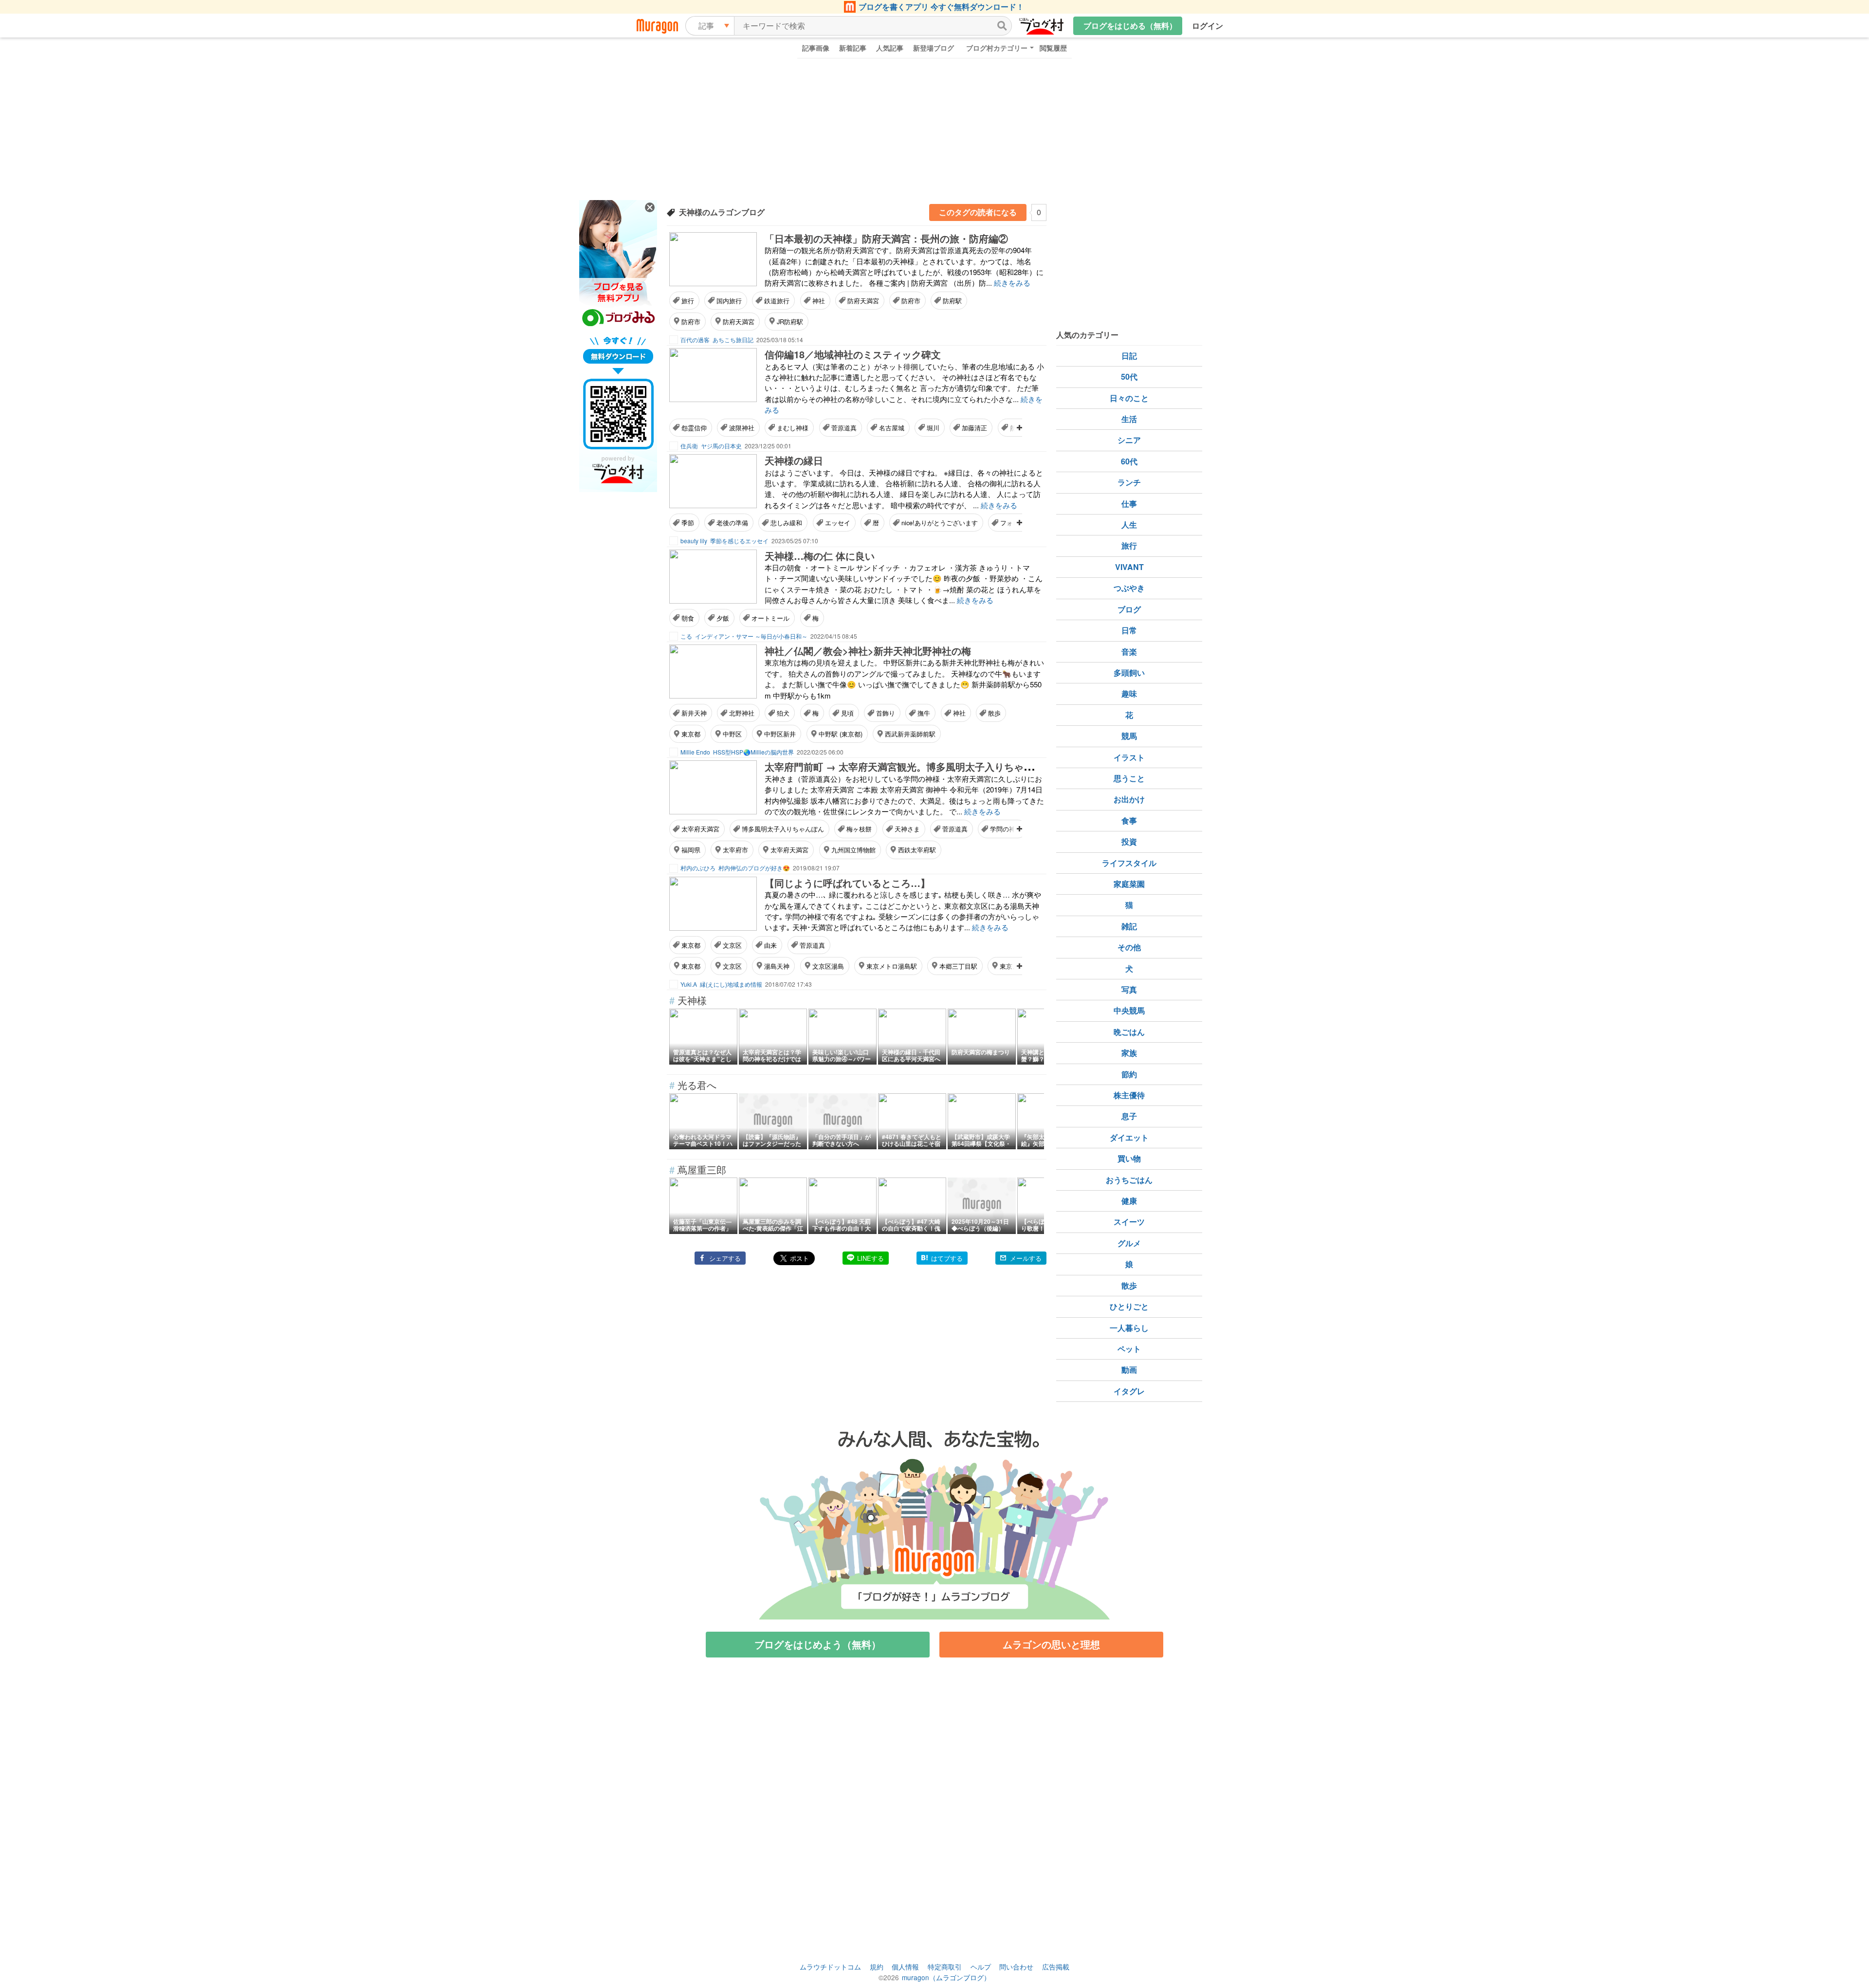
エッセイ (838, 523)
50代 (1129, 377)
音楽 (1129, 652)
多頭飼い (1129, 672)
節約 (1129, 1074)
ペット (1129, 1349)
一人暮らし (1129, 1328)
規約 (877, 1967)
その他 (1129, 947)
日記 (1129, 356)
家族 (1129, 1053)
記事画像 (816, 48)
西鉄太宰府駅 (917, 850)
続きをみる (1012, 283)
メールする (1026, 1258)
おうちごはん (1129, 1180)
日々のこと (1129, 398)
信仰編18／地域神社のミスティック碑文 (853, 354)
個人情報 (905, 1967)
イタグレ (1129, 1391)
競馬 (1129, 736)
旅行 (688, 301)
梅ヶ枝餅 (859, 829)
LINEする (870, 1258)
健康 (1129, 1201)
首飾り (886, 713)
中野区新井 (780, 734)
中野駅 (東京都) (841, 734)
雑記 (1129, 926)
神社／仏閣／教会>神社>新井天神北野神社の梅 (868, 651)
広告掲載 (1056, 1967)
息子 (1129, 1116)
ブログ (1129, 609)
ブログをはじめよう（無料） (818, 1644)
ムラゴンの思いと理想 (1051, 1644)
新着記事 (853, 48)
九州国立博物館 (853, 850)
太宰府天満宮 (700, 829)
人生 (1129, 525)
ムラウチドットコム (830, 1967)
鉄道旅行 (777, 301)
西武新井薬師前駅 (910, 734)
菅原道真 (844, 428)
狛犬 (783, 713)
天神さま (907, 829)
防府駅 (952, 301)
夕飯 (723, 618)
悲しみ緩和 (786, 523)
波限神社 (742, 428)
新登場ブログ (934, 48)
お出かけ (1129, 799)
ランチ (1129, 482)
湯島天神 (777, 966)
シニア (1129, 440)
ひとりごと (1129, 1306)
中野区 (732, 734)
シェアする (725, 1258)
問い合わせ (1016, 1967)
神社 (819, 301)
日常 (1129, 630)
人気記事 (890, 48)
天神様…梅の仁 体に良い (820, 556)
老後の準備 (732, 523)
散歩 (994, 713)
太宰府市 (735, 850)
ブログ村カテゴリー (997, 48)
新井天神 (694, 713)
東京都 (691, 734)
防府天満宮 (863, 301)
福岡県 (691, 850)
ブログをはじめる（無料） (1130, 26)
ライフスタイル (1129, 863)
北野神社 (742, 713)
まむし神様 (793, 428)
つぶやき (1129, 588)
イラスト (1129, 757)
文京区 (732, 945)
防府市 (911, 301)
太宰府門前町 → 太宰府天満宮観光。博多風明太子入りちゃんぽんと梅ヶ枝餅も (938, 766)
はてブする (947, 1258)
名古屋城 (892, 428)
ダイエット (1129, 1137)
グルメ (1129, 1243)
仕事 (1129, 504)
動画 (1129, 1370)
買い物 (1129, 1158)
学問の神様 (1006, 829)
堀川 (933, 428)
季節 (688, 523)
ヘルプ (981, 1967)
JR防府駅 (790, 322)
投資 (1129, 841)
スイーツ (1129, 1222)
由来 (770, 945)
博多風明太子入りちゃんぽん (783, 829)
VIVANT (1129, 567)
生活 (1129, 419)
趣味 (1129, 693)
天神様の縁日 (794, 460)
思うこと (1129, 778)
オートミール (770, 618)
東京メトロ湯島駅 (892, 966)
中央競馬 (1129, 1010)
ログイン (1208, 26)
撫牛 (924, 713)
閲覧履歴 (1053, 48)
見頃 (847, 713)
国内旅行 (729, 301)
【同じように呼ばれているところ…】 (847, 883)
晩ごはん (1129, 1032)
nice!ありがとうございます (940, 523)
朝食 (688, 618)
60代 (1129, 461)
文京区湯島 (828, 966)
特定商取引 (945, 1967)
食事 (1129, 820)
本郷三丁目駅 (958, 966)
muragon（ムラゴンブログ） (946, 1977)
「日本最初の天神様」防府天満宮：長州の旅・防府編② (886, 238)
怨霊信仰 (694, 428)
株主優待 (1129, 1095)
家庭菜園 (1129, 884)
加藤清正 (974, 428)
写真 (1129, 989)
